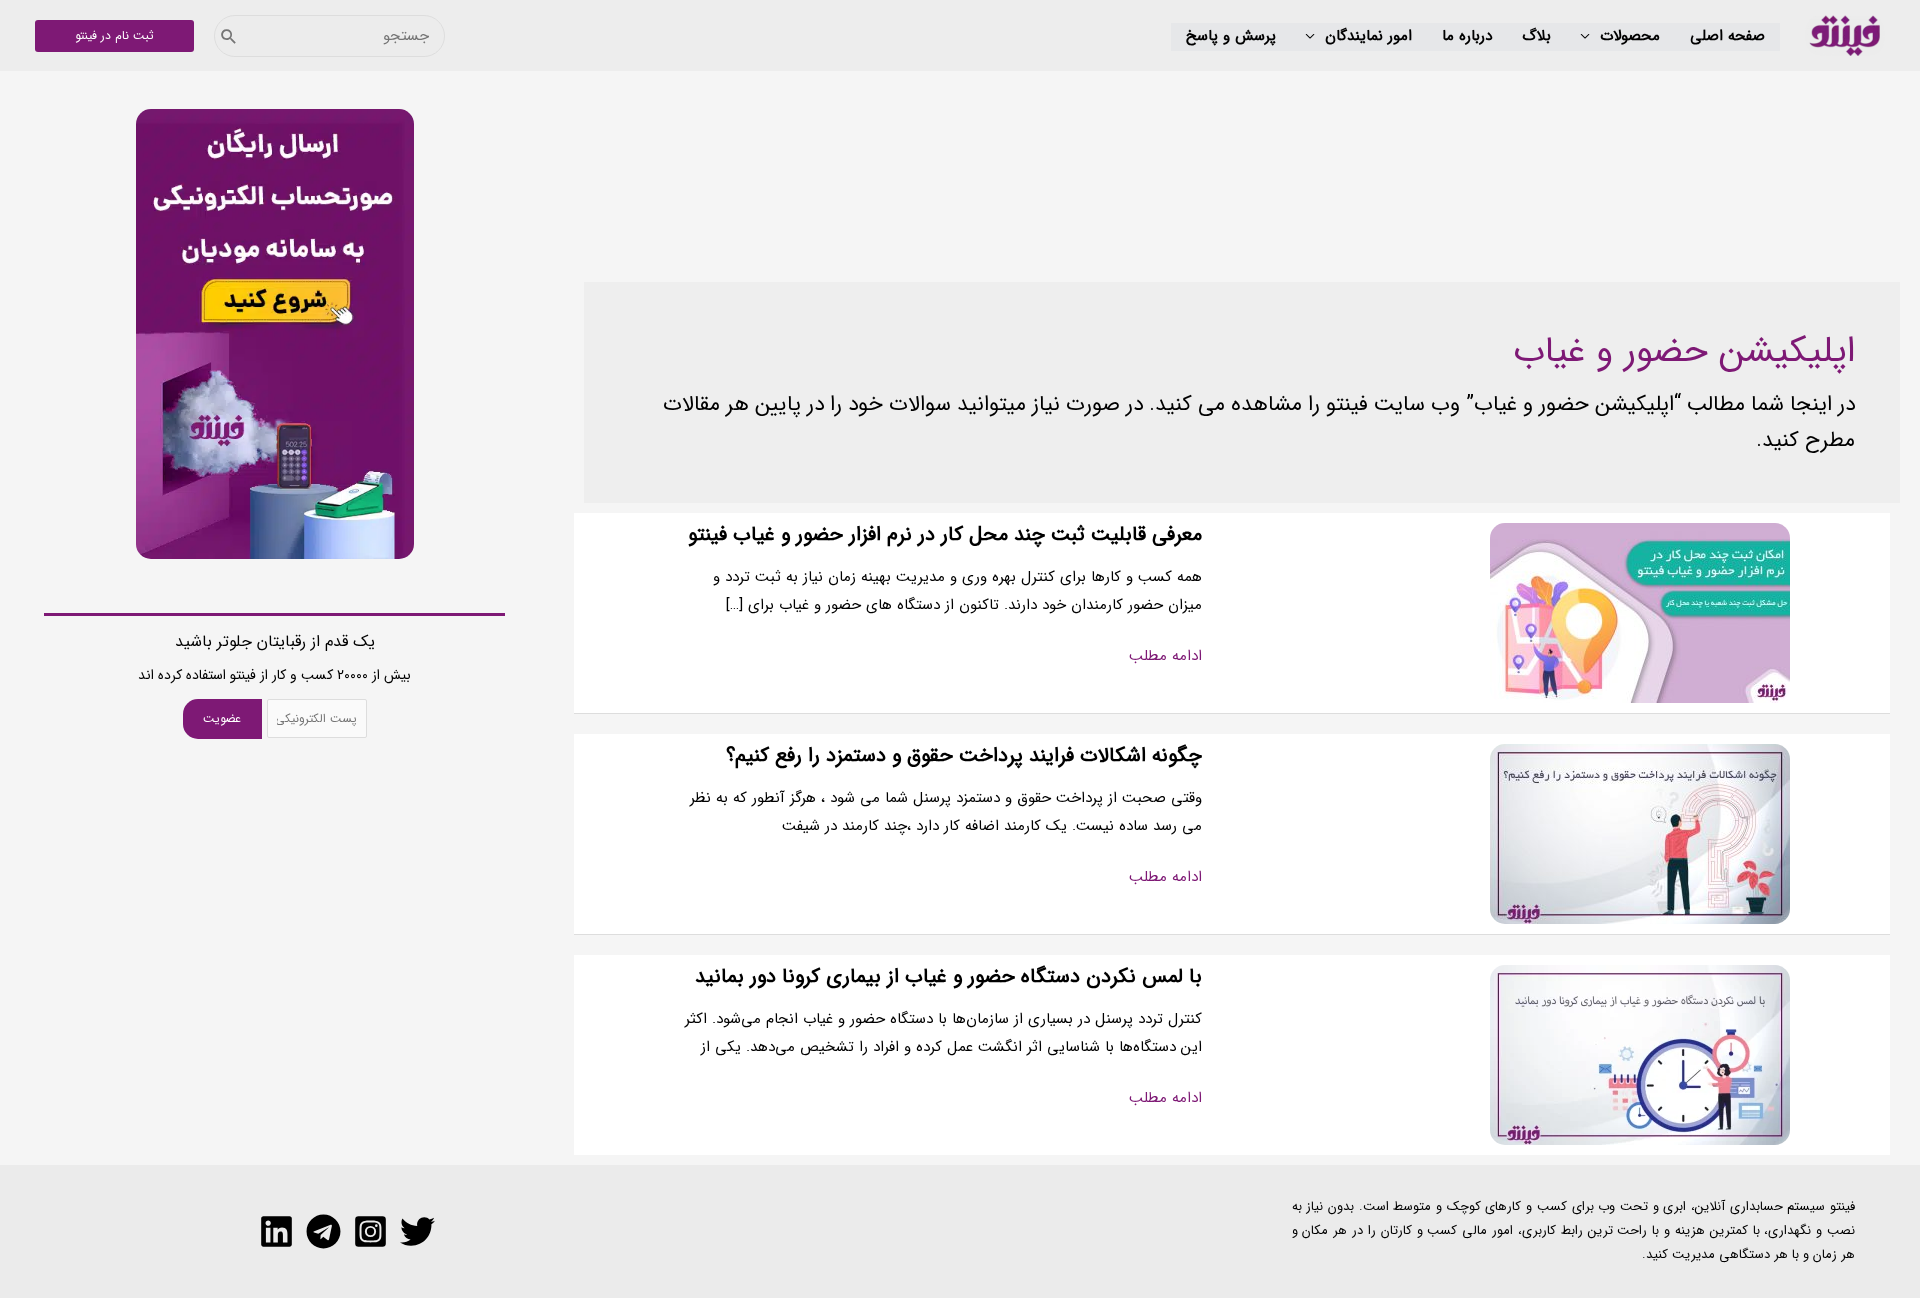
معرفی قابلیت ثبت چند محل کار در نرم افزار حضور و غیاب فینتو (945, 534)
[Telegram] (323, 1231)
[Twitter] (417, 1231)
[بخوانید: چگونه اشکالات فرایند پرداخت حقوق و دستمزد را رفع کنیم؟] (1640, 833)
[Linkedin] (276, 1231)
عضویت (222, 718)
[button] (1620, 37)
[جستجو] (229, 36)
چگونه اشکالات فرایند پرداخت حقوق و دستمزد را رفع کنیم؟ (964, 755)
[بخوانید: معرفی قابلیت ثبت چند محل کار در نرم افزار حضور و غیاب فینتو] (1640, 612)
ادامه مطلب (1165, 657)
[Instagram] (370, 1231)
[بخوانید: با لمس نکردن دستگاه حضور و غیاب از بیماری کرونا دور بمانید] (1640, 1054)
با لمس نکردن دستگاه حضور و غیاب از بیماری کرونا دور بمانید (948, 976)
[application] (1590, 37)
